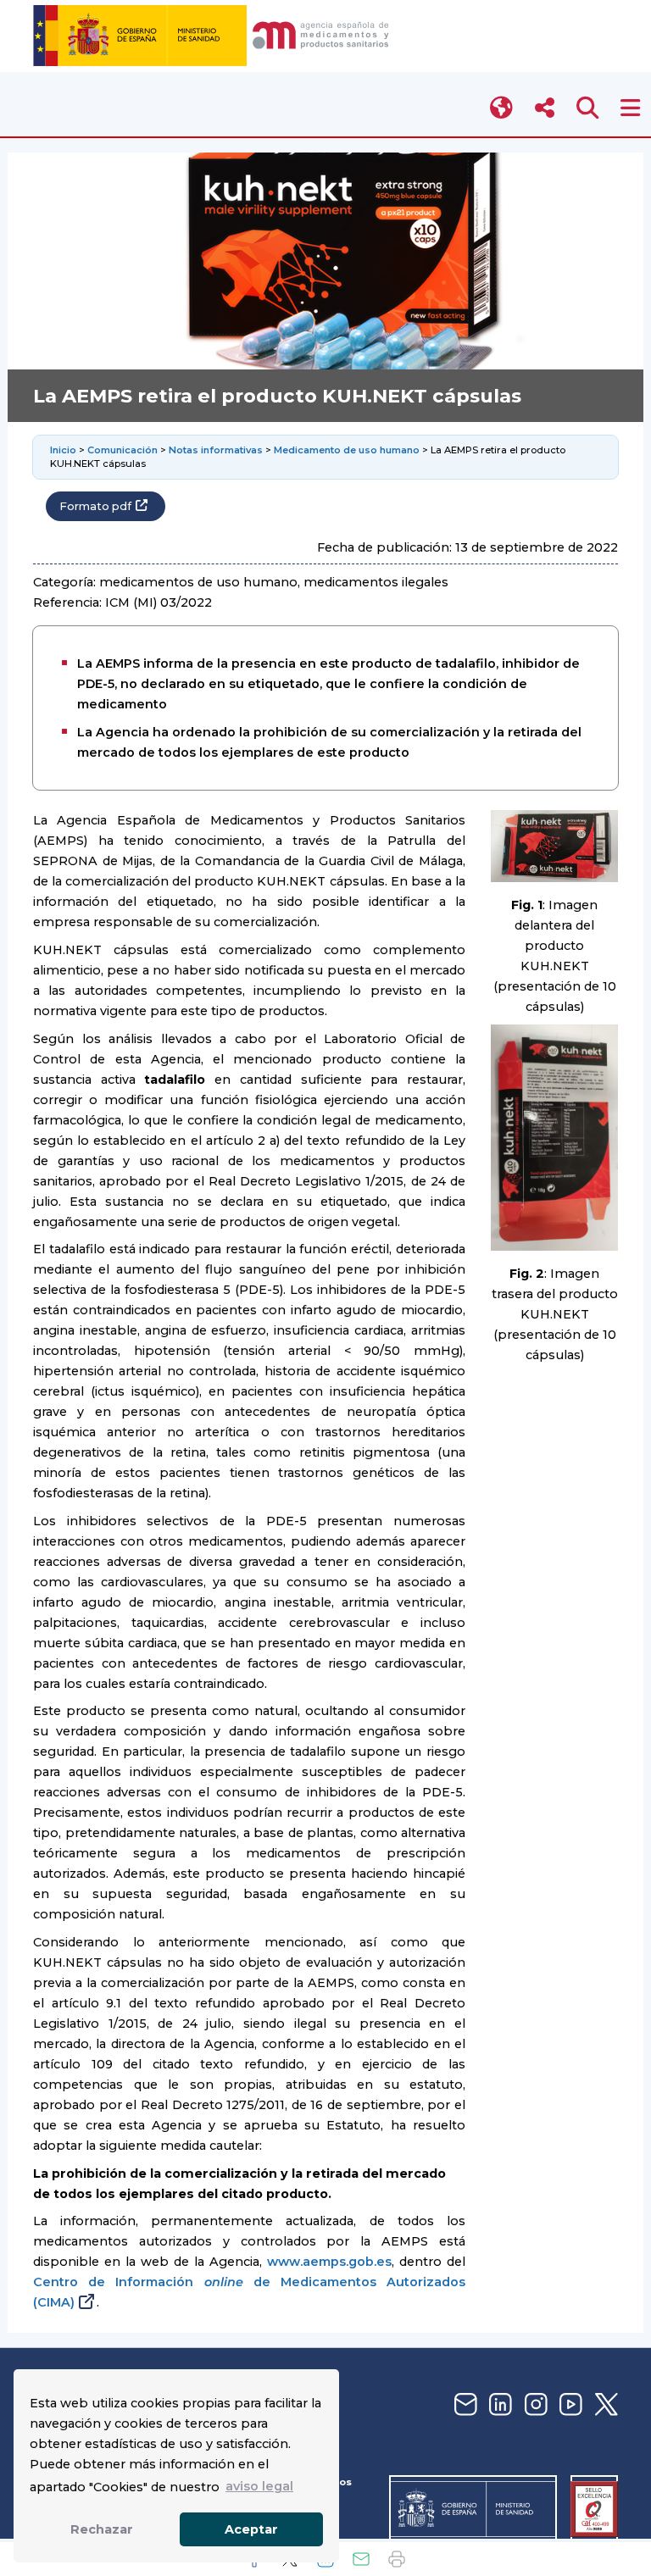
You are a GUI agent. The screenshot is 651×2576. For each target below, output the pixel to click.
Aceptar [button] (251, 2529)
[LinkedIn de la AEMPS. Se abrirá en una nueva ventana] (498, 2405)
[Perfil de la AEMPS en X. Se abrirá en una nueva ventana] (604, 2405)
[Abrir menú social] (545, 108)
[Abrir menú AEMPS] (630, 108)
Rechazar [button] (102, 2529)
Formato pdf (95, 506)
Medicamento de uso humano (347, 450)
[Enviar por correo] (361, 2559)
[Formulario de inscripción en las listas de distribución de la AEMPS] (464, 2405)
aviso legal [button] (259, 2486)
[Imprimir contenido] (397, 2559)
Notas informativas (216, 450)
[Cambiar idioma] (502, 108)
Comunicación (122, 450)
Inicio (63, 450)
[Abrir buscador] (588, 108)
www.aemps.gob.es (329, 2262)
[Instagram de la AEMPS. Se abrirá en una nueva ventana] (534, 2405)
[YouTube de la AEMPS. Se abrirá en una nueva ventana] (569, 2405)
